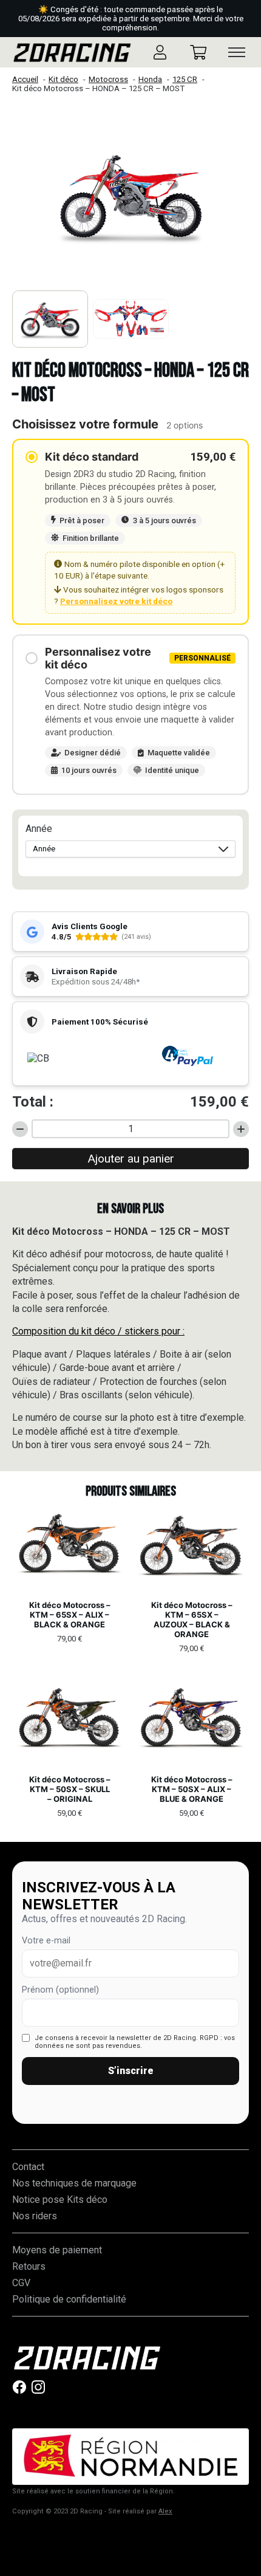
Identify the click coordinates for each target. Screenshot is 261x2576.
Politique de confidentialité (69, 2299)
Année (39, 829)
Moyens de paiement (57, 2250)
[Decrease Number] (20, 1129)
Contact (28, 2167)
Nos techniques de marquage (74, 2183)
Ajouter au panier (131, 1159)
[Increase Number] (241, 1129)
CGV (21, 2283)
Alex (165, 2511)
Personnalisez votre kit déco (116, 601)
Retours (29, 2266)
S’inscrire (131, 2071)
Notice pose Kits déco (60, 2200)
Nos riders (35, 2216)
